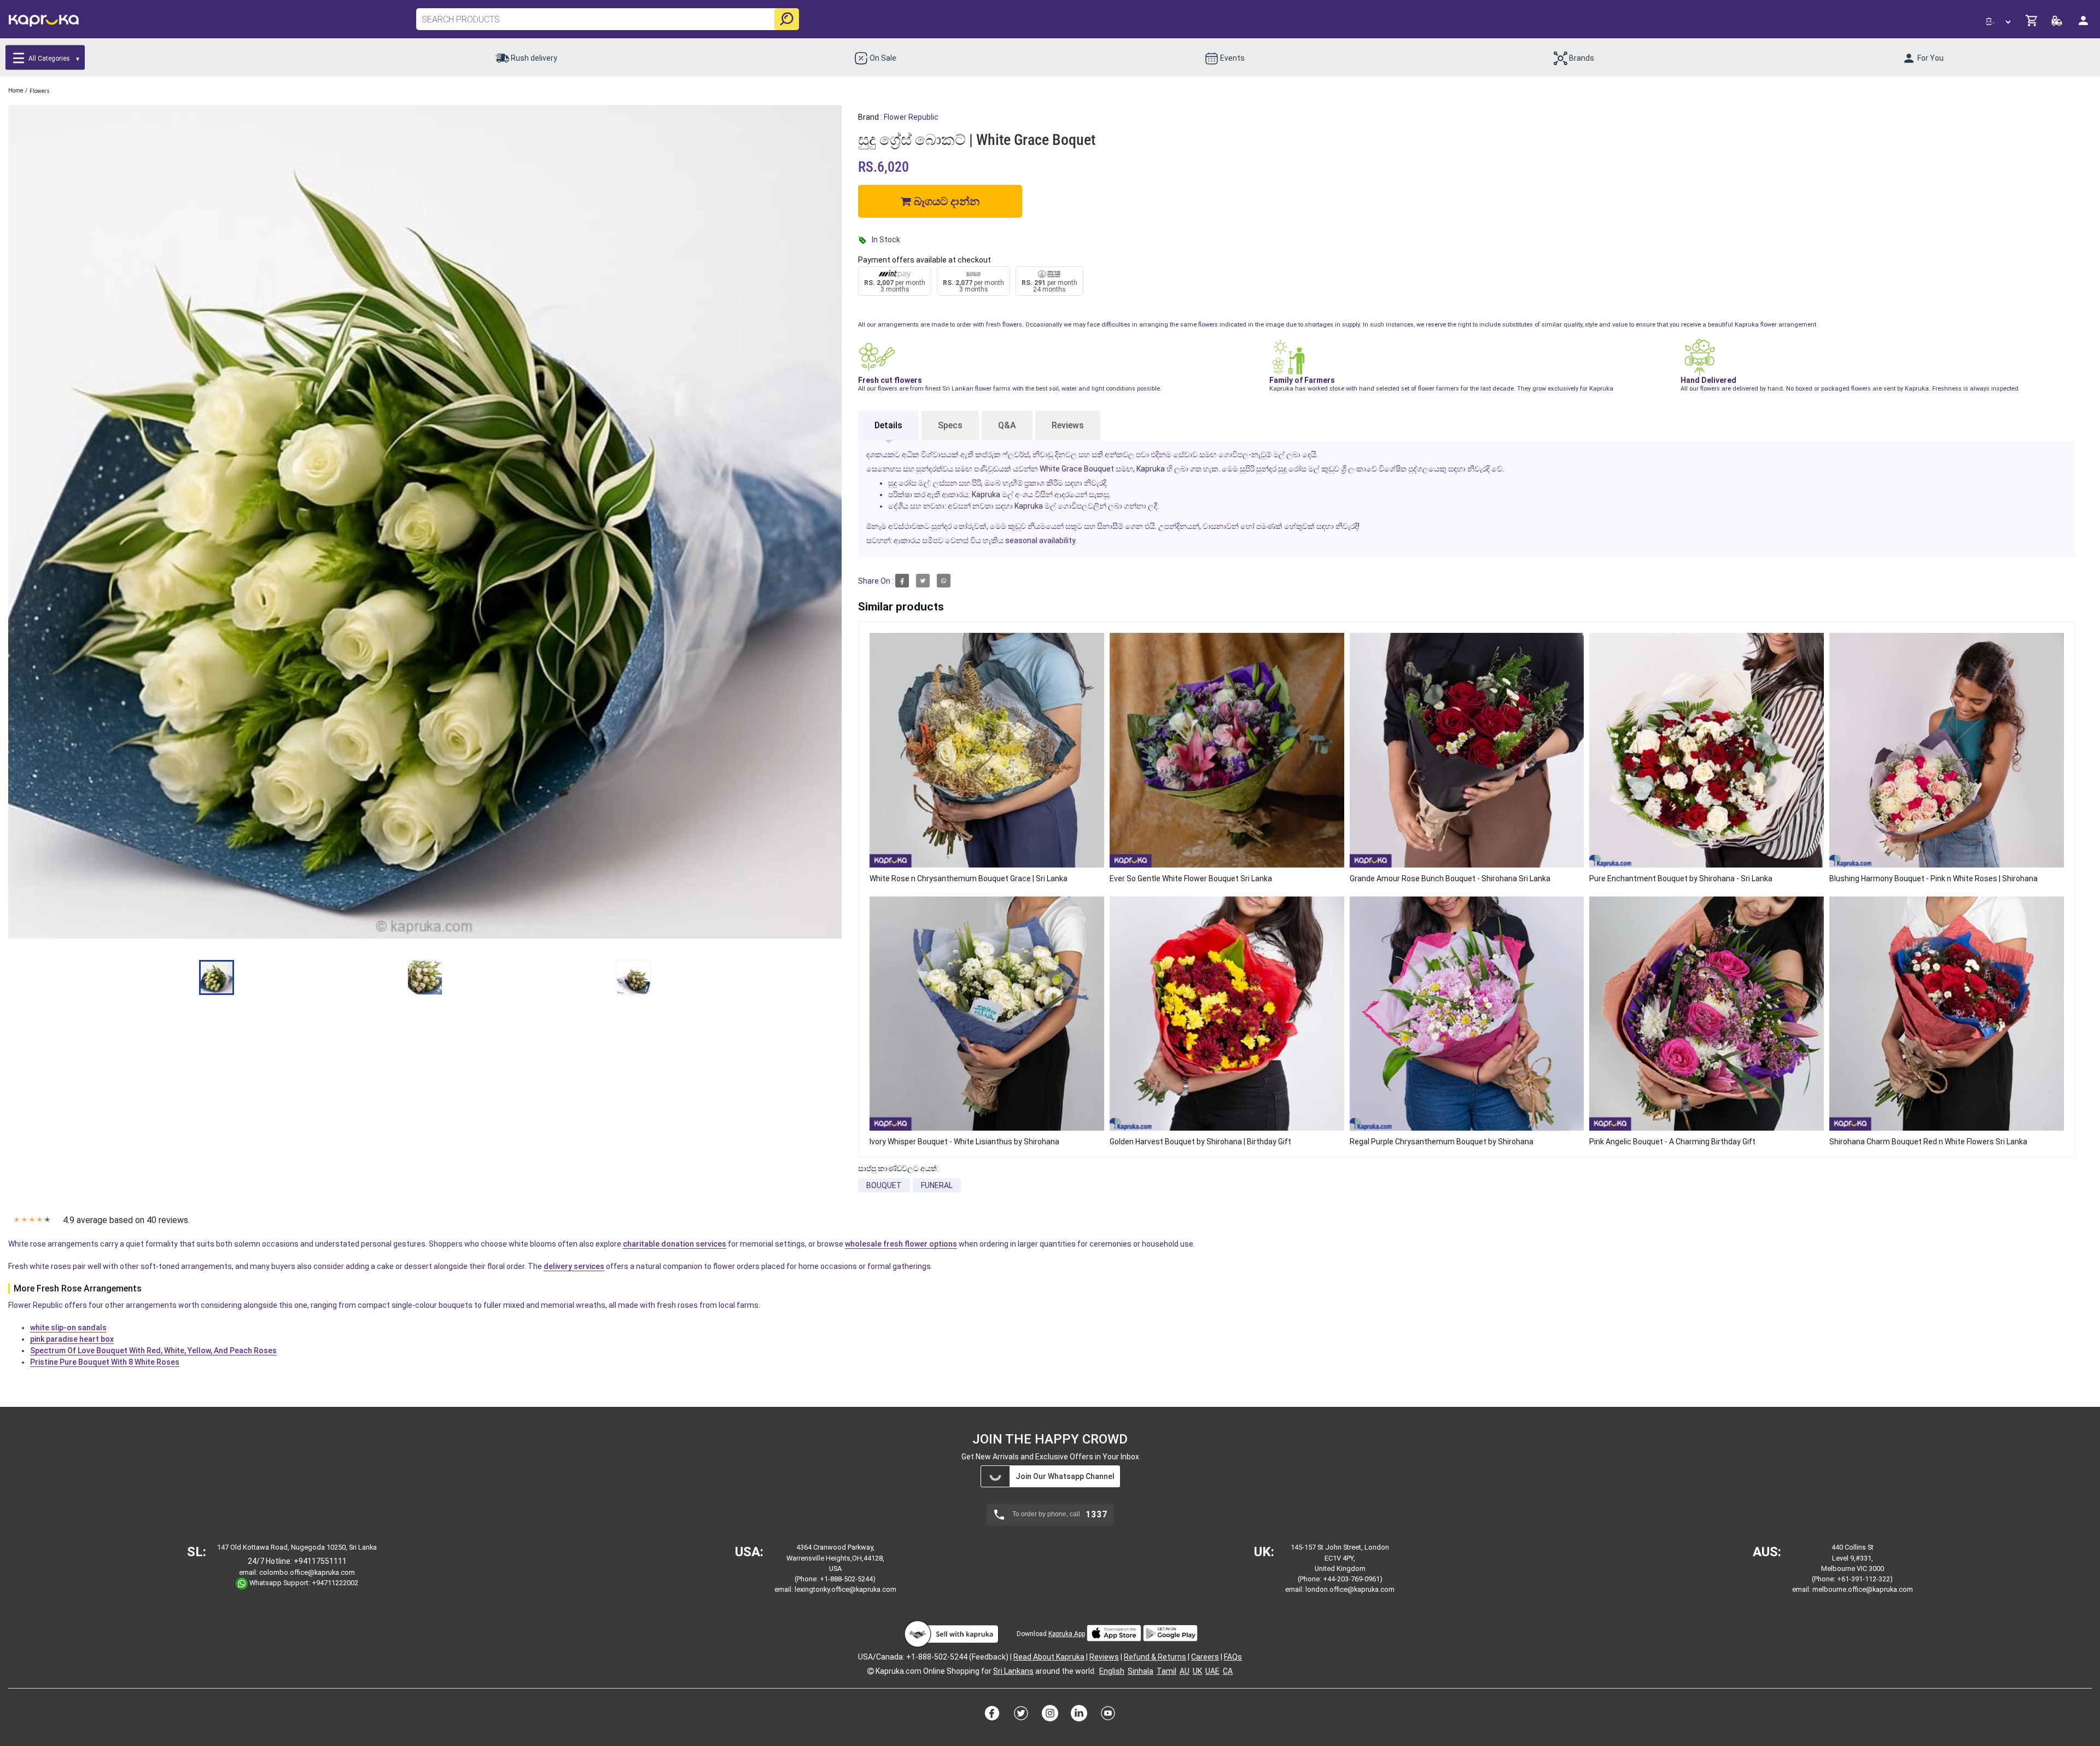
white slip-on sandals (68, 1328)
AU (1185, 1671)
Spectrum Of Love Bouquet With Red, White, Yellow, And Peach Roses (153, 1351)
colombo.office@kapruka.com (307, 1572)
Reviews (1068, 425)
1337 (1096, 1515)
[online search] (787, 19)
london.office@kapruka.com (1350, 1589)
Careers (1205, 1657)
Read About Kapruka (1049, 1657)
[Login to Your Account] (2084, 25)
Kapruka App (1067, 1634)
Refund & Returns (1155, 1657)
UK (1197, 1671)
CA (1228, 1671)
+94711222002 (335, 1583)
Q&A (1007, 425)
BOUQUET (884, 1185)
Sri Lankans (1013, 1671)
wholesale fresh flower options (901, 1244)
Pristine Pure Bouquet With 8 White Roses (105, 1362)
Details (888, 425)
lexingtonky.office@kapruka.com (845, 1589)
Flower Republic (911, 117)
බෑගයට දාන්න (945, 201)
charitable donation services (675, 1244)
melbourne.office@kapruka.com (1863, 1589)
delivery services (574, 1266)
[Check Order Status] (2058, 24)
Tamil (1166, 1671)
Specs (950, 425)
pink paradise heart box (72, 1339)
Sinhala (1141, 1671)
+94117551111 (320, 1561)
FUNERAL (937, 1185)
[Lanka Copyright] (871, 1671)
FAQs (1233, 1657)
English (1112, 1671)
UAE (1212, 1671)
